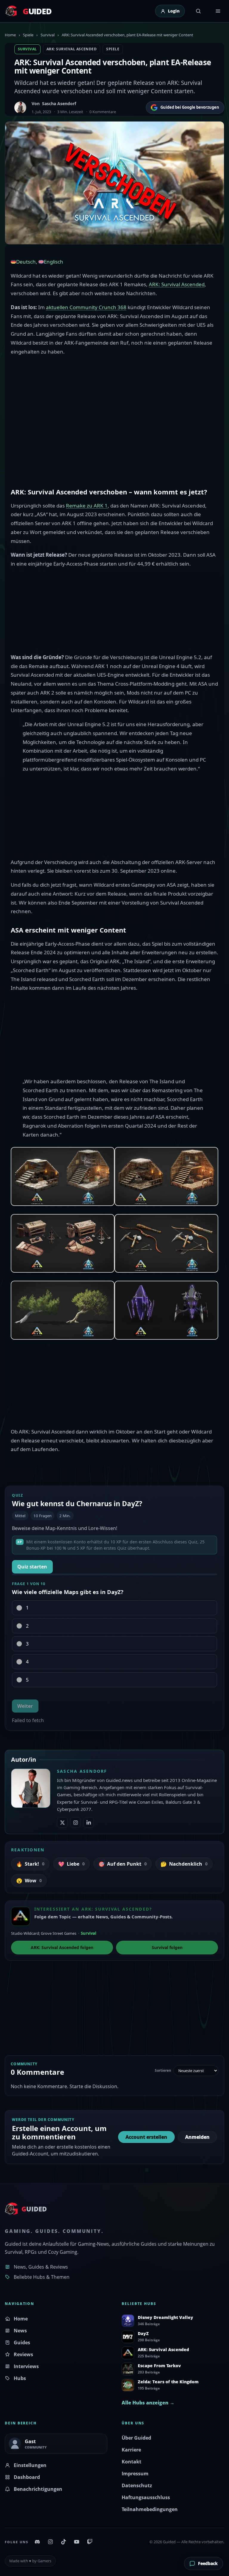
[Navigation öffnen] (218, 11)
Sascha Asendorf (59, 103)
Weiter (25, 1706)
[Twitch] (90, 2542)
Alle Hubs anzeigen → (148, 2403)
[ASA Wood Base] (166, 1176)
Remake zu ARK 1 (87, 506)
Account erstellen (146, 2137)
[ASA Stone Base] (63, 1176)
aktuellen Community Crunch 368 (86, 307)
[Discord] (37, 2542)
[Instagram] (50, 2542)
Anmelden (197, 2137)
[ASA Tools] (166, 1243)
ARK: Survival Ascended (72, 49)
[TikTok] (64, 2542)
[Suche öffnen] (198, 11)
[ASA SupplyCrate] (166, 1310)
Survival (48, 35)
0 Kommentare (103, 112)
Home (10, 35)
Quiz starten (32, 1567)
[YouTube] (77, 2542)
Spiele (28, 35)
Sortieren (163, 2071)
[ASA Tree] (63, 1310)
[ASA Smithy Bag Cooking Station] (63, 1243)
